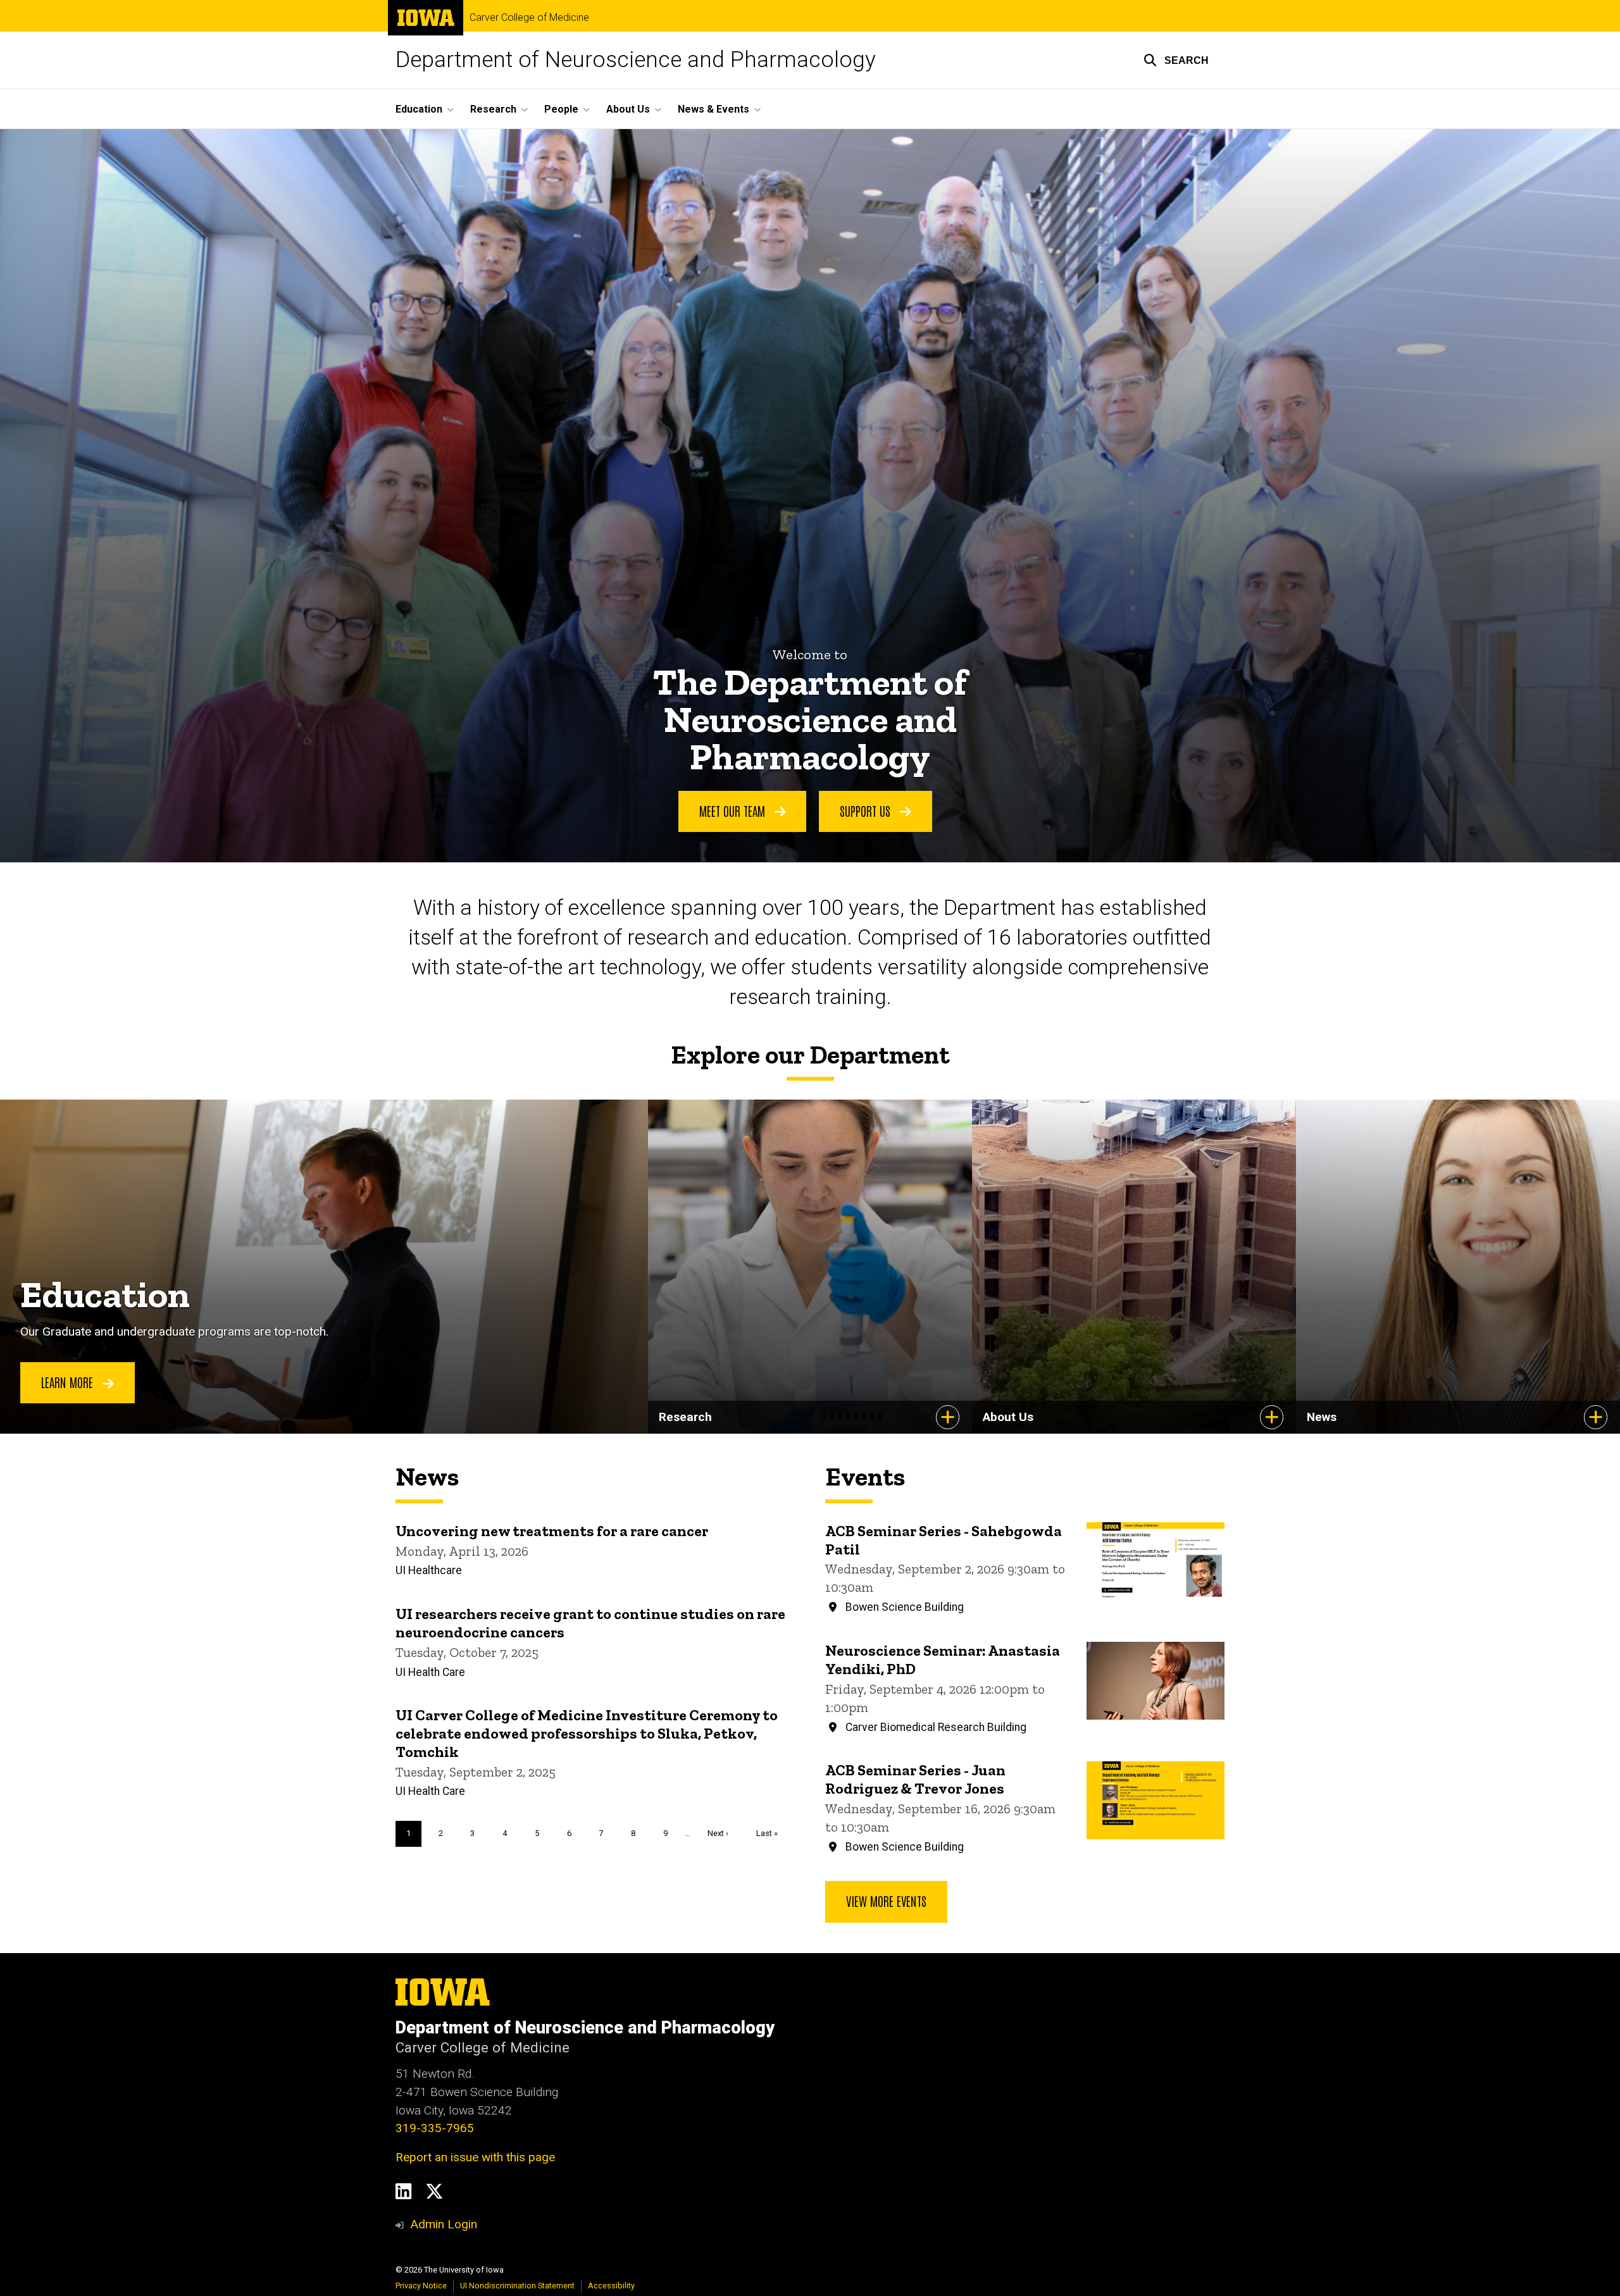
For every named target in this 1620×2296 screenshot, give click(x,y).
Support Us (867, 810)
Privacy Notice (421, 2286)
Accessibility (611, 2286)
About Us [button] (628, 109)
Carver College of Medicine (529, 18)
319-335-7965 (435, 2128)
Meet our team (734, 810)
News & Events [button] (713, 109)
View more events (886, 1901)
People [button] (561, 109)
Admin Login (444, 2224)
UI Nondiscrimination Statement (517, 2286)
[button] (1176, 60)
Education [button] (419, 109)
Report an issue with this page (475, 2157)
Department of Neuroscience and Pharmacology (636, 60)
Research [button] (493, 109)
